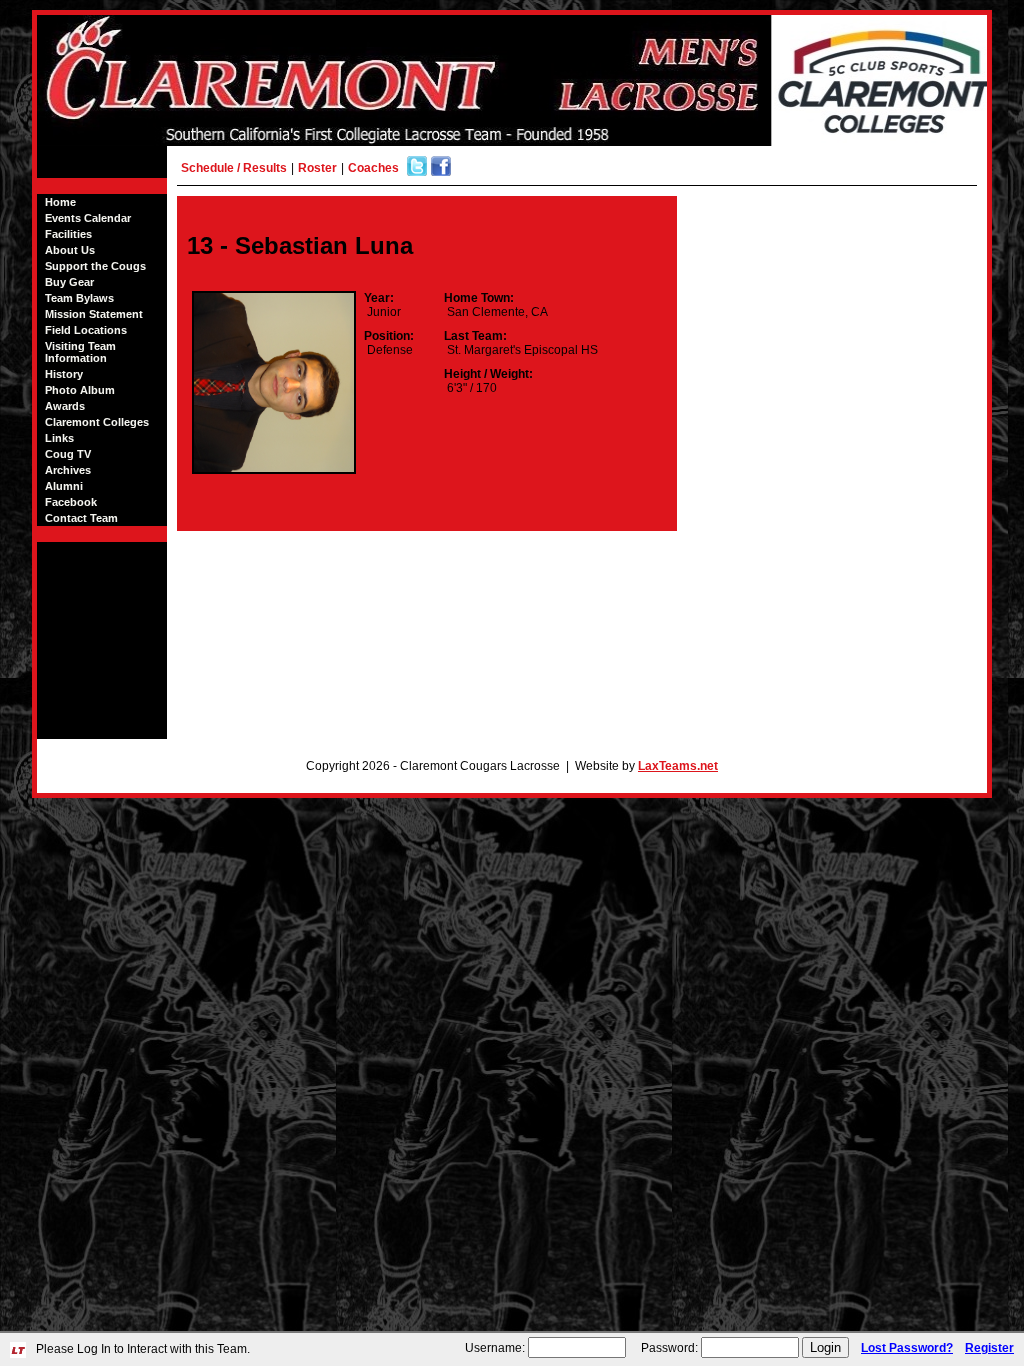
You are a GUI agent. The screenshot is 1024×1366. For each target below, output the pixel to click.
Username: (495, 1348)
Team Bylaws (79, 298)
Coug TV (68, 454)
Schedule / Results (234, 168)
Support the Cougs (95, 266)
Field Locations (86, 330)
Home (60, 202)
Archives (68, 470)
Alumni (64, 486)
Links (59, 438)
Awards (65, 406)
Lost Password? (907, 1348)
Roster (317, 168)
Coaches (373, 168)
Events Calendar (88, 218)
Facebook (71, 502)
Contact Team (81, 518)
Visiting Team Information (80, 352)
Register (989, 1348)
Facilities (68, 234)
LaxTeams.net (678, 766)
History (64, 374)
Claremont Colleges (97, 422)
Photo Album (80, 390)
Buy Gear (69, 282)
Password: (669, 1348)
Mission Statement (94, 314)
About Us (70, 250)
